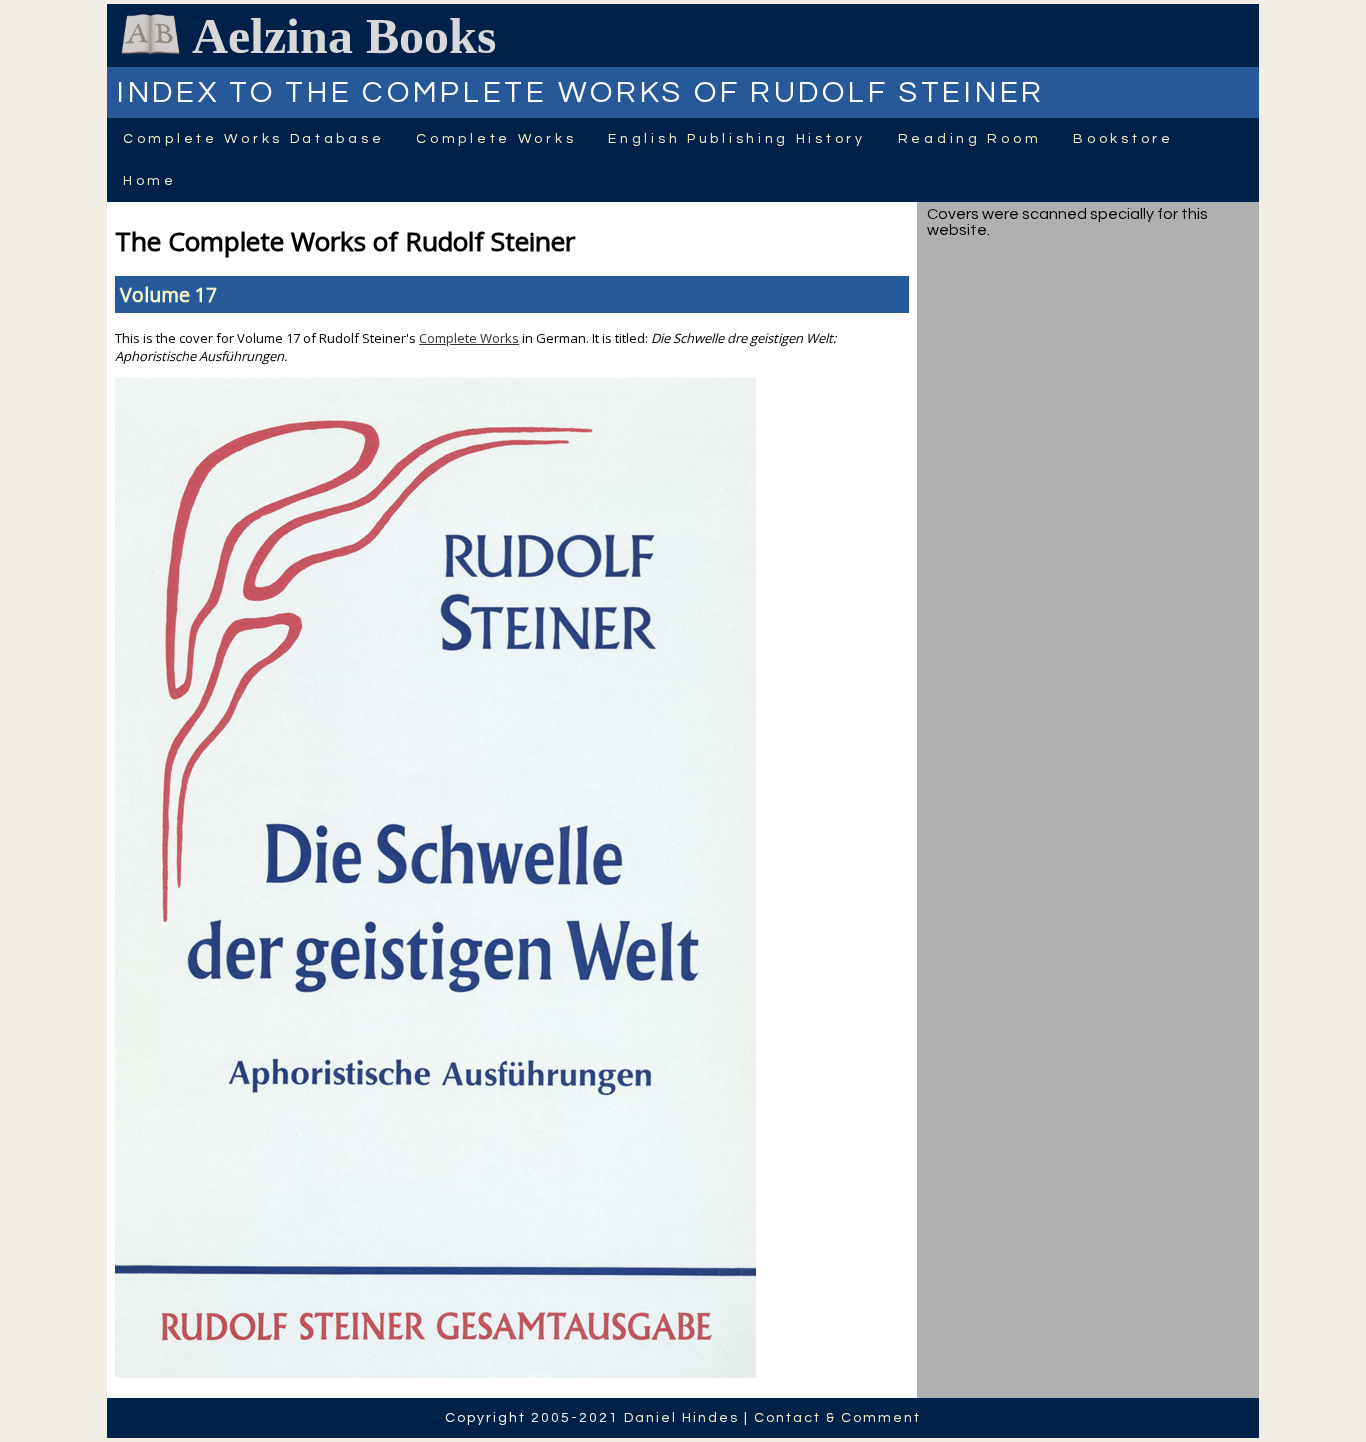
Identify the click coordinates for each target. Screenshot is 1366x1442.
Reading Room (970, 139)
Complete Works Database (253, 139)
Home (150, 181)
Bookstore (1123, 139)
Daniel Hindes (681, 1418)
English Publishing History (736, 139)
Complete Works (496, 139)
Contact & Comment (837, 1418)
